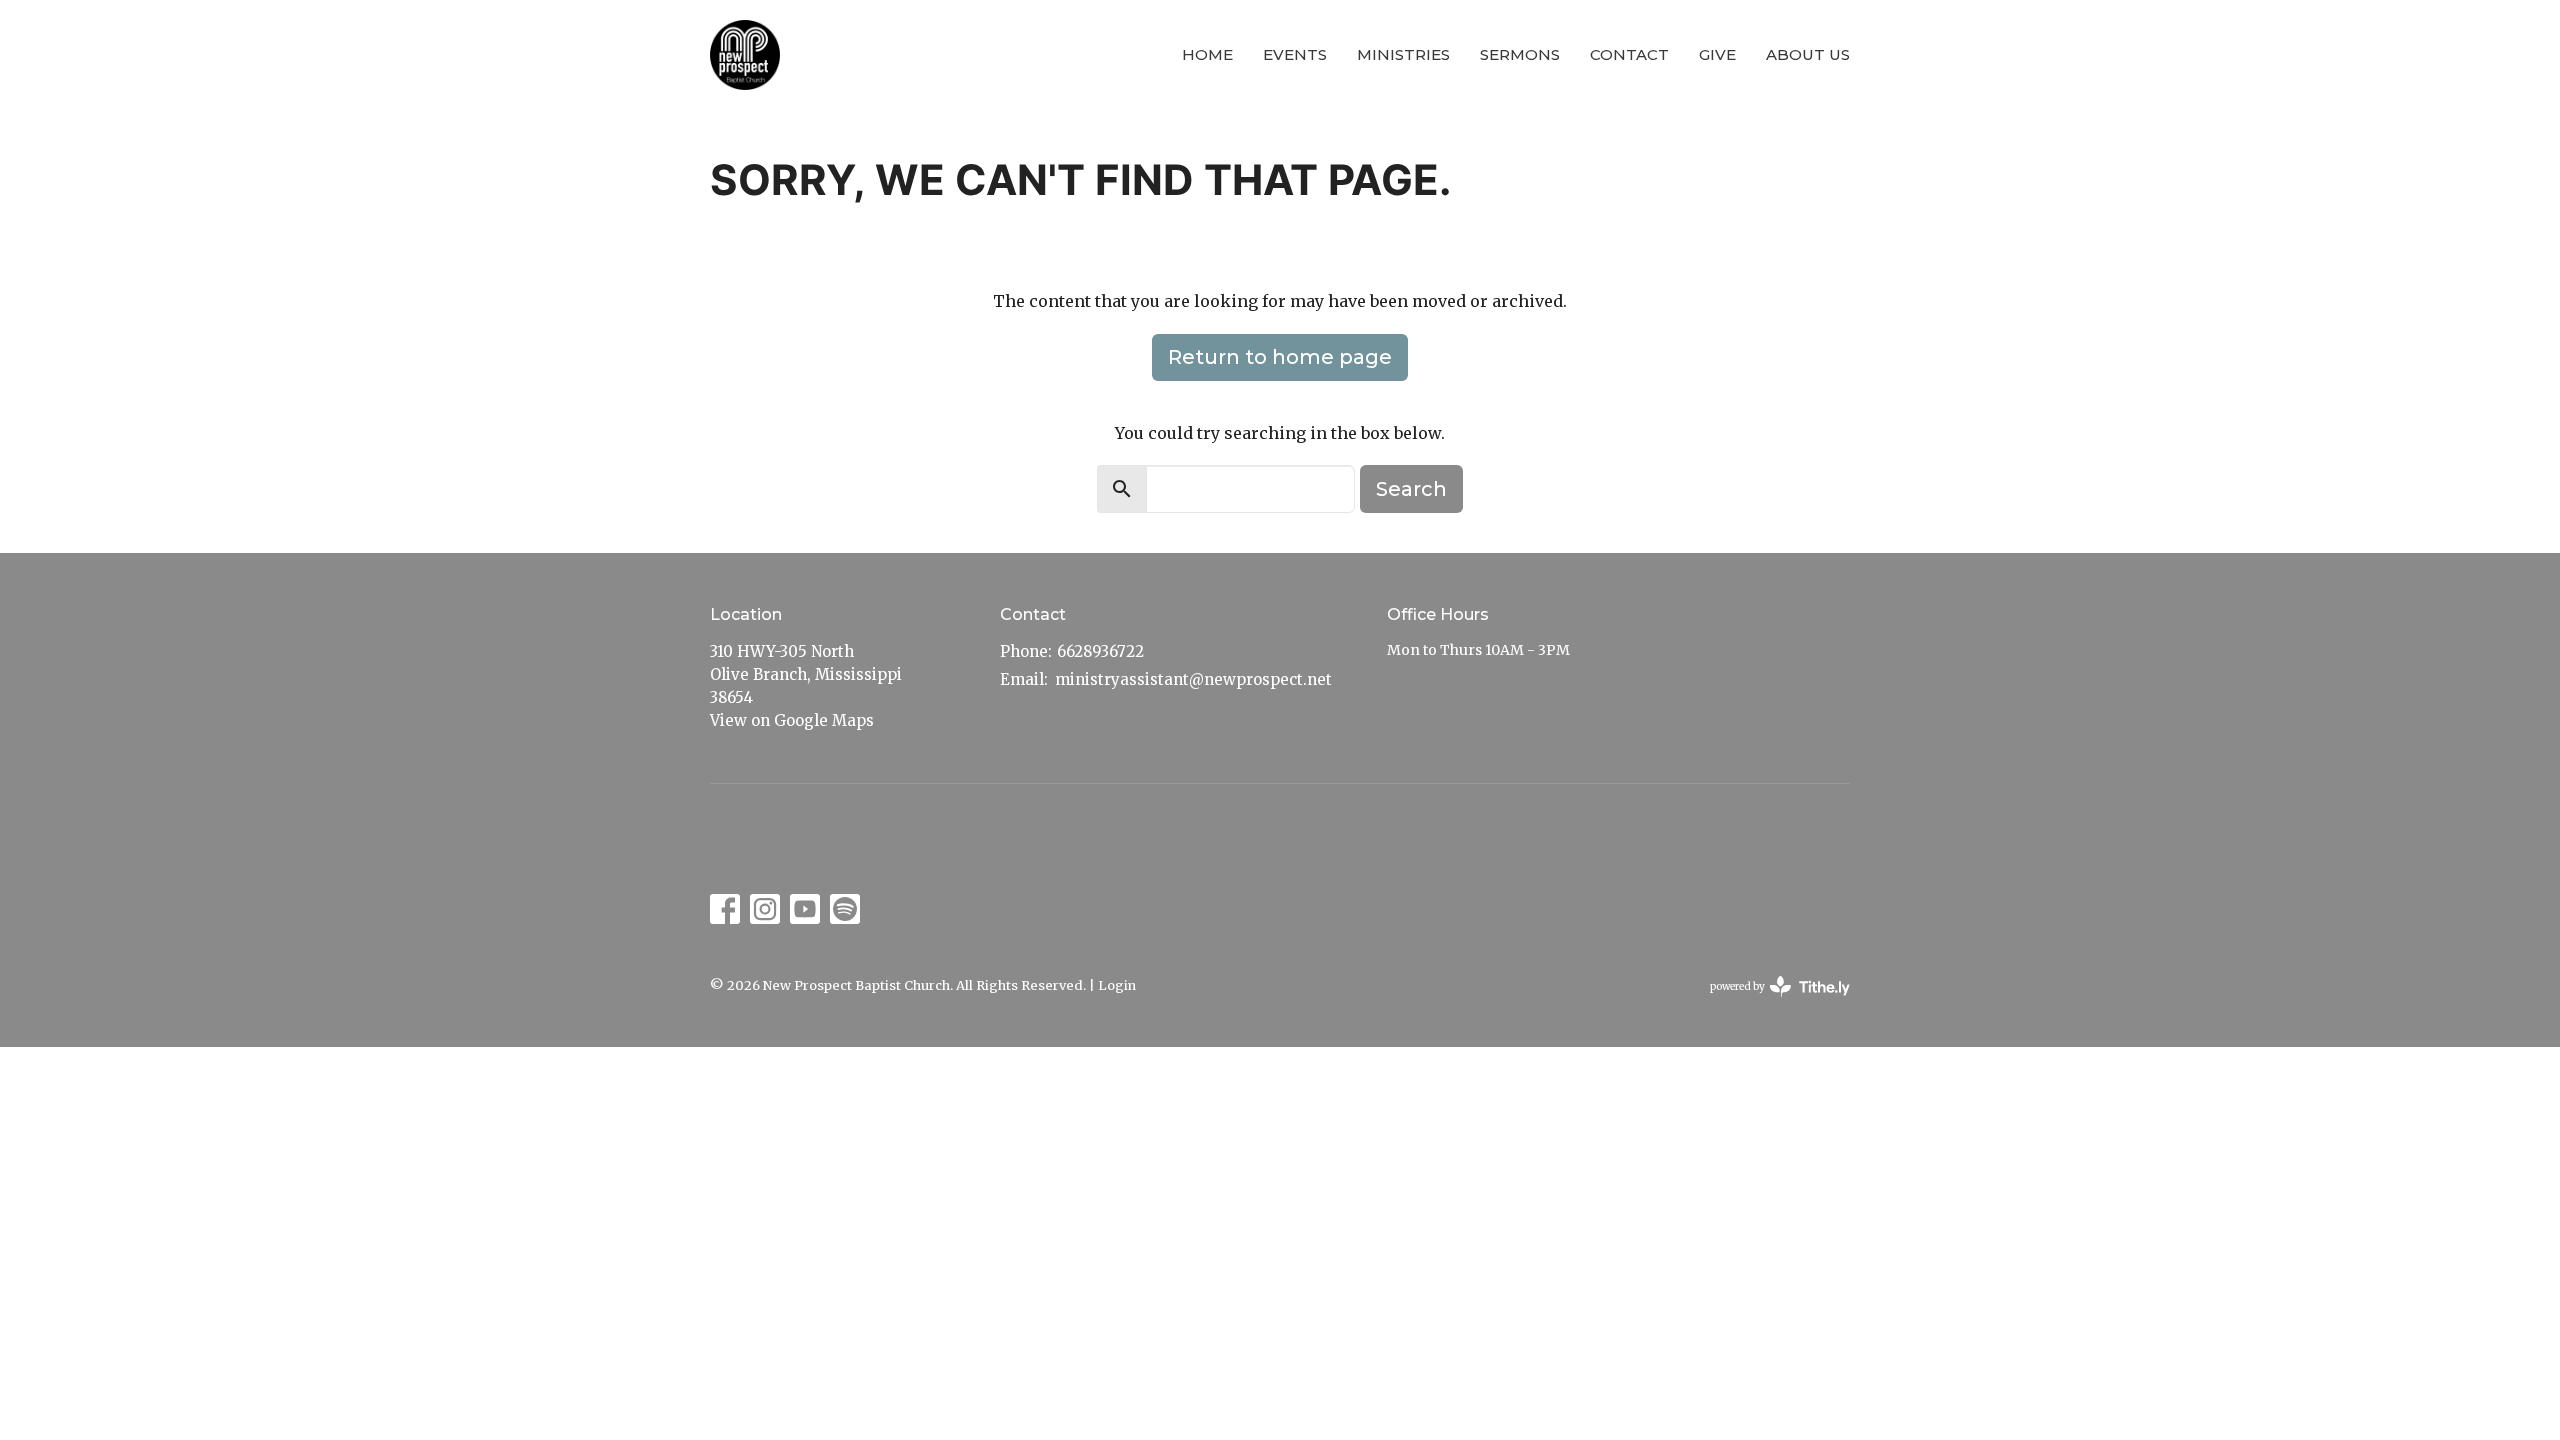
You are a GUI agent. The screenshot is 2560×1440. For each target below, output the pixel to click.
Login (1117, 985)
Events (1295, 54)
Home (1207, 54)
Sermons (1520, 54)
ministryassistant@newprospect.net (1193, 679)
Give (1717, 54)
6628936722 (1100, 651)
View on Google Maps (792, 720)
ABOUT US (1808, 54)
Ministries (1403, 54)
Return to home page (1280, 357)
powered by (1770, 1003)
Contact (1629, 54)
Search (1411, 489)
